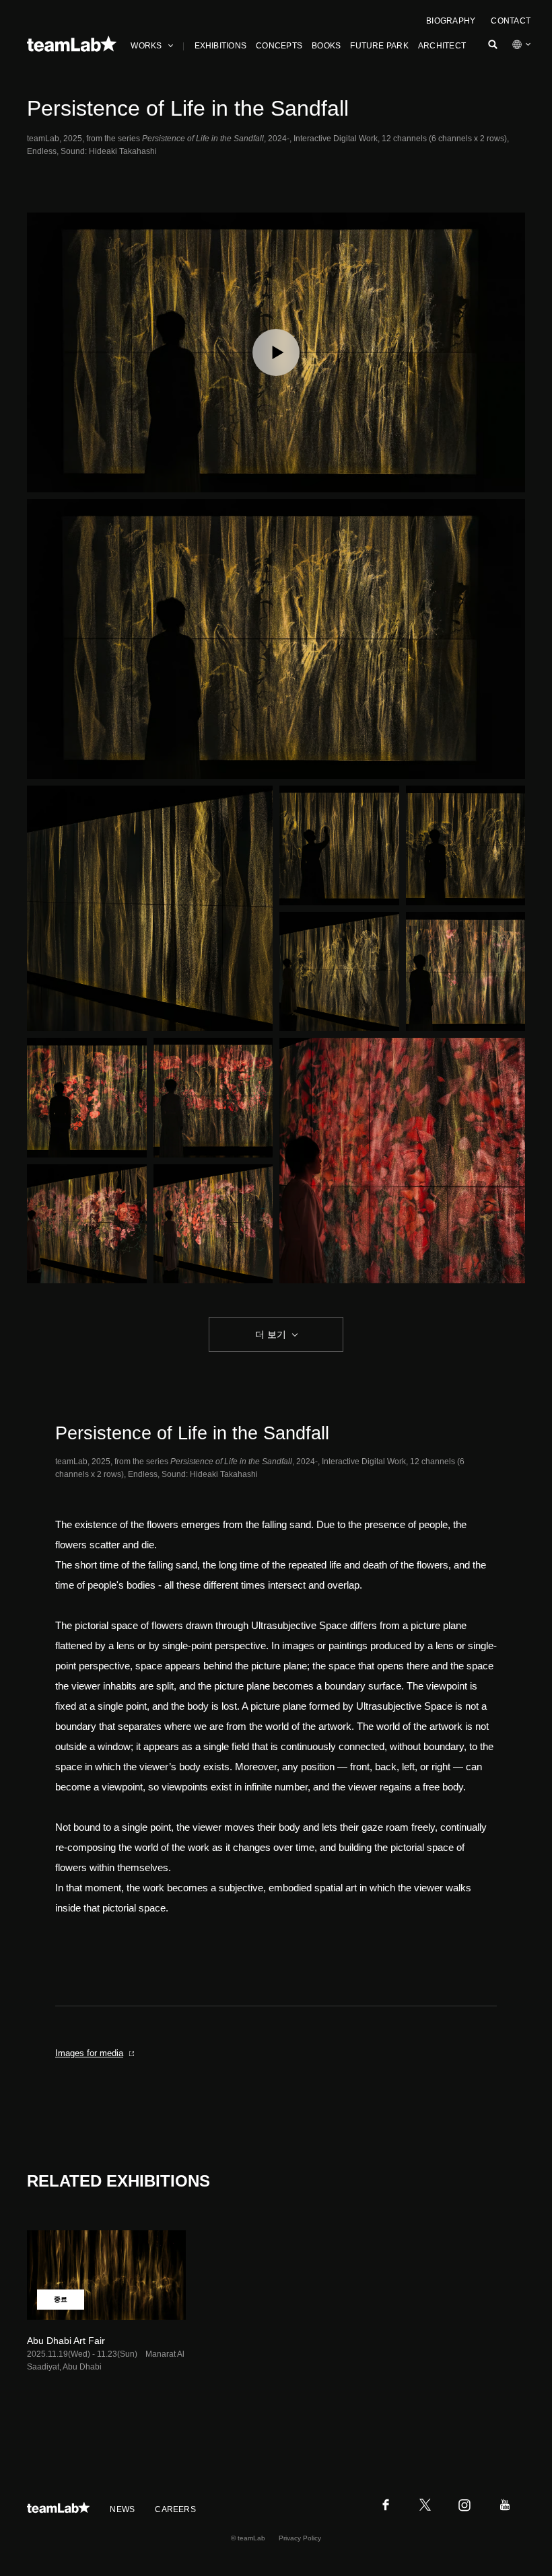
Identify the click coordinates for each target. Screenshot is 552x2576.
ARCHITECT (442, 46)
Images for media (89, 2053)
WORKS (146, 46)
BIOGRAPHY (451, 21)
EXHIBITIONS (221, 46)
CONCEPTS (279, 46)
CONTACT (511, 21)
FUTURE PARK (379, 46)
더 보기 (271, 1334)
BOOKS (326, 46)
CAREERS (175, 2509)
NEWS (122, 2509)
